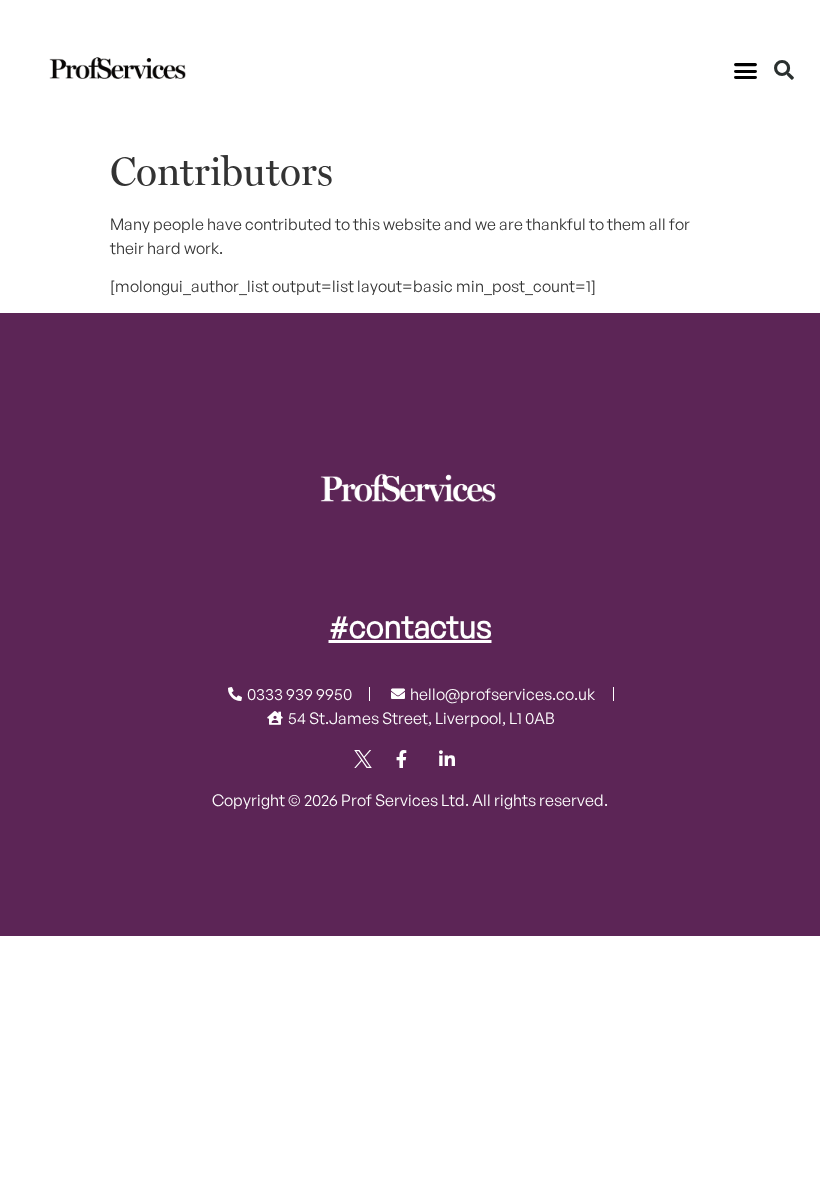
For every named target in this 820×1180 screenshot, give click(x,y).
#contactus (410, 626)
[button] (746, 70)
